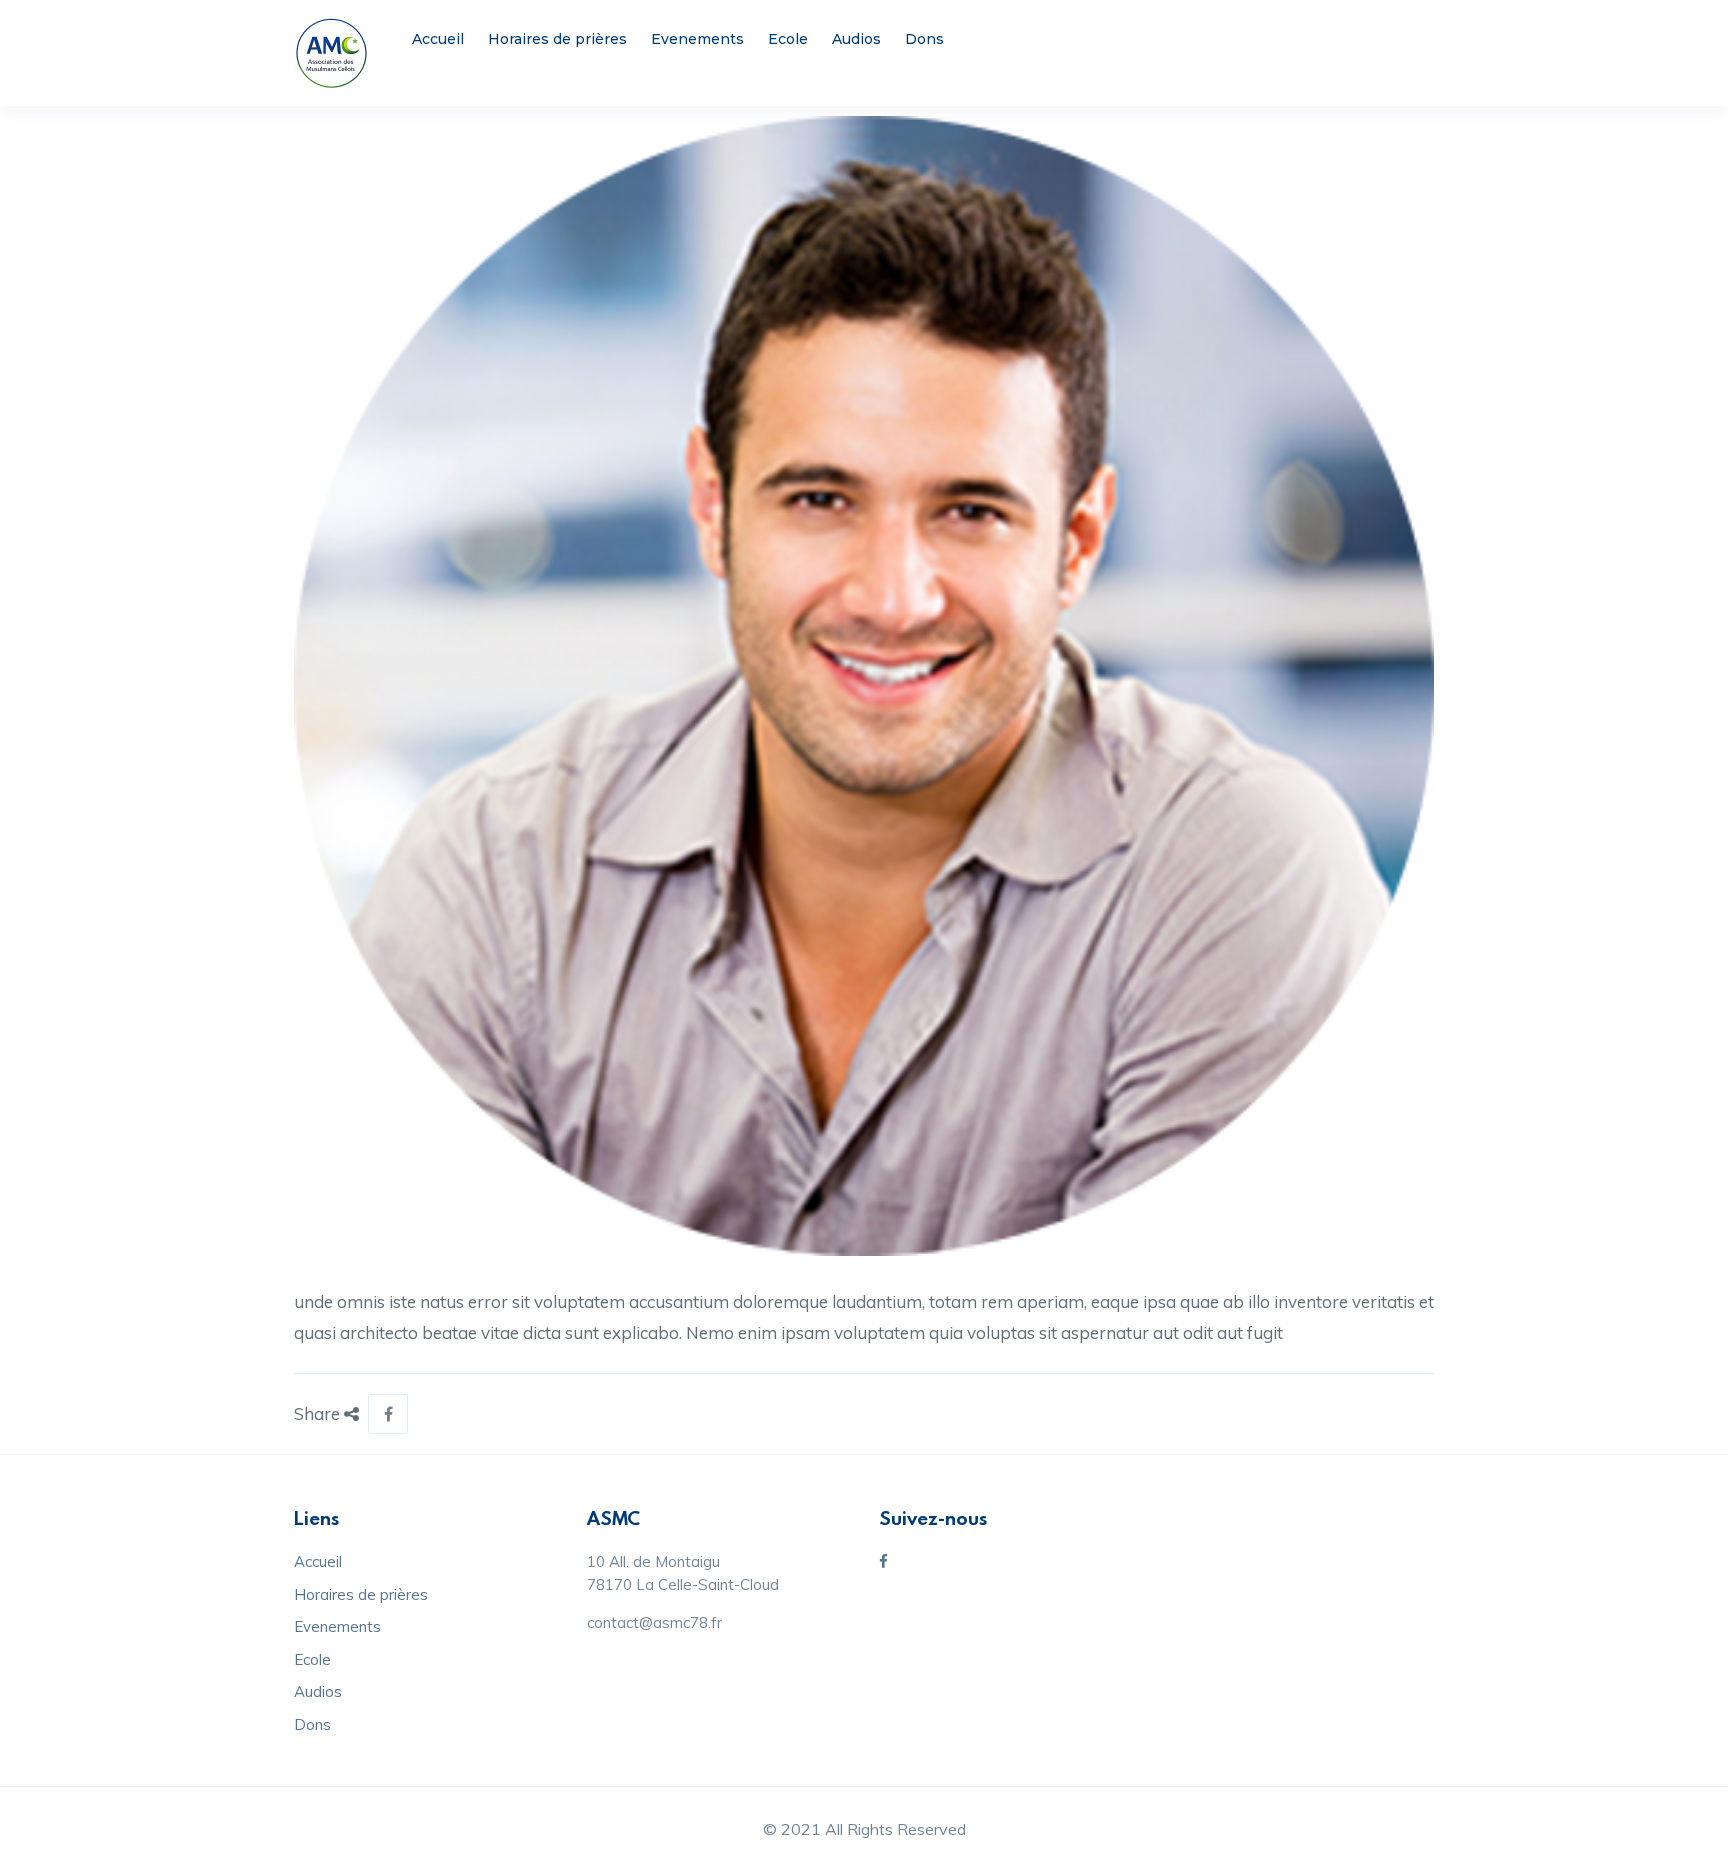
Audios (856, 39)
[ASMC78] (331, 53)
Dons (924, 39)
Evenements (697, 39)
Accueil (438, 39)
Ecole (788, 39)
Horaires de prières (557, 39)
